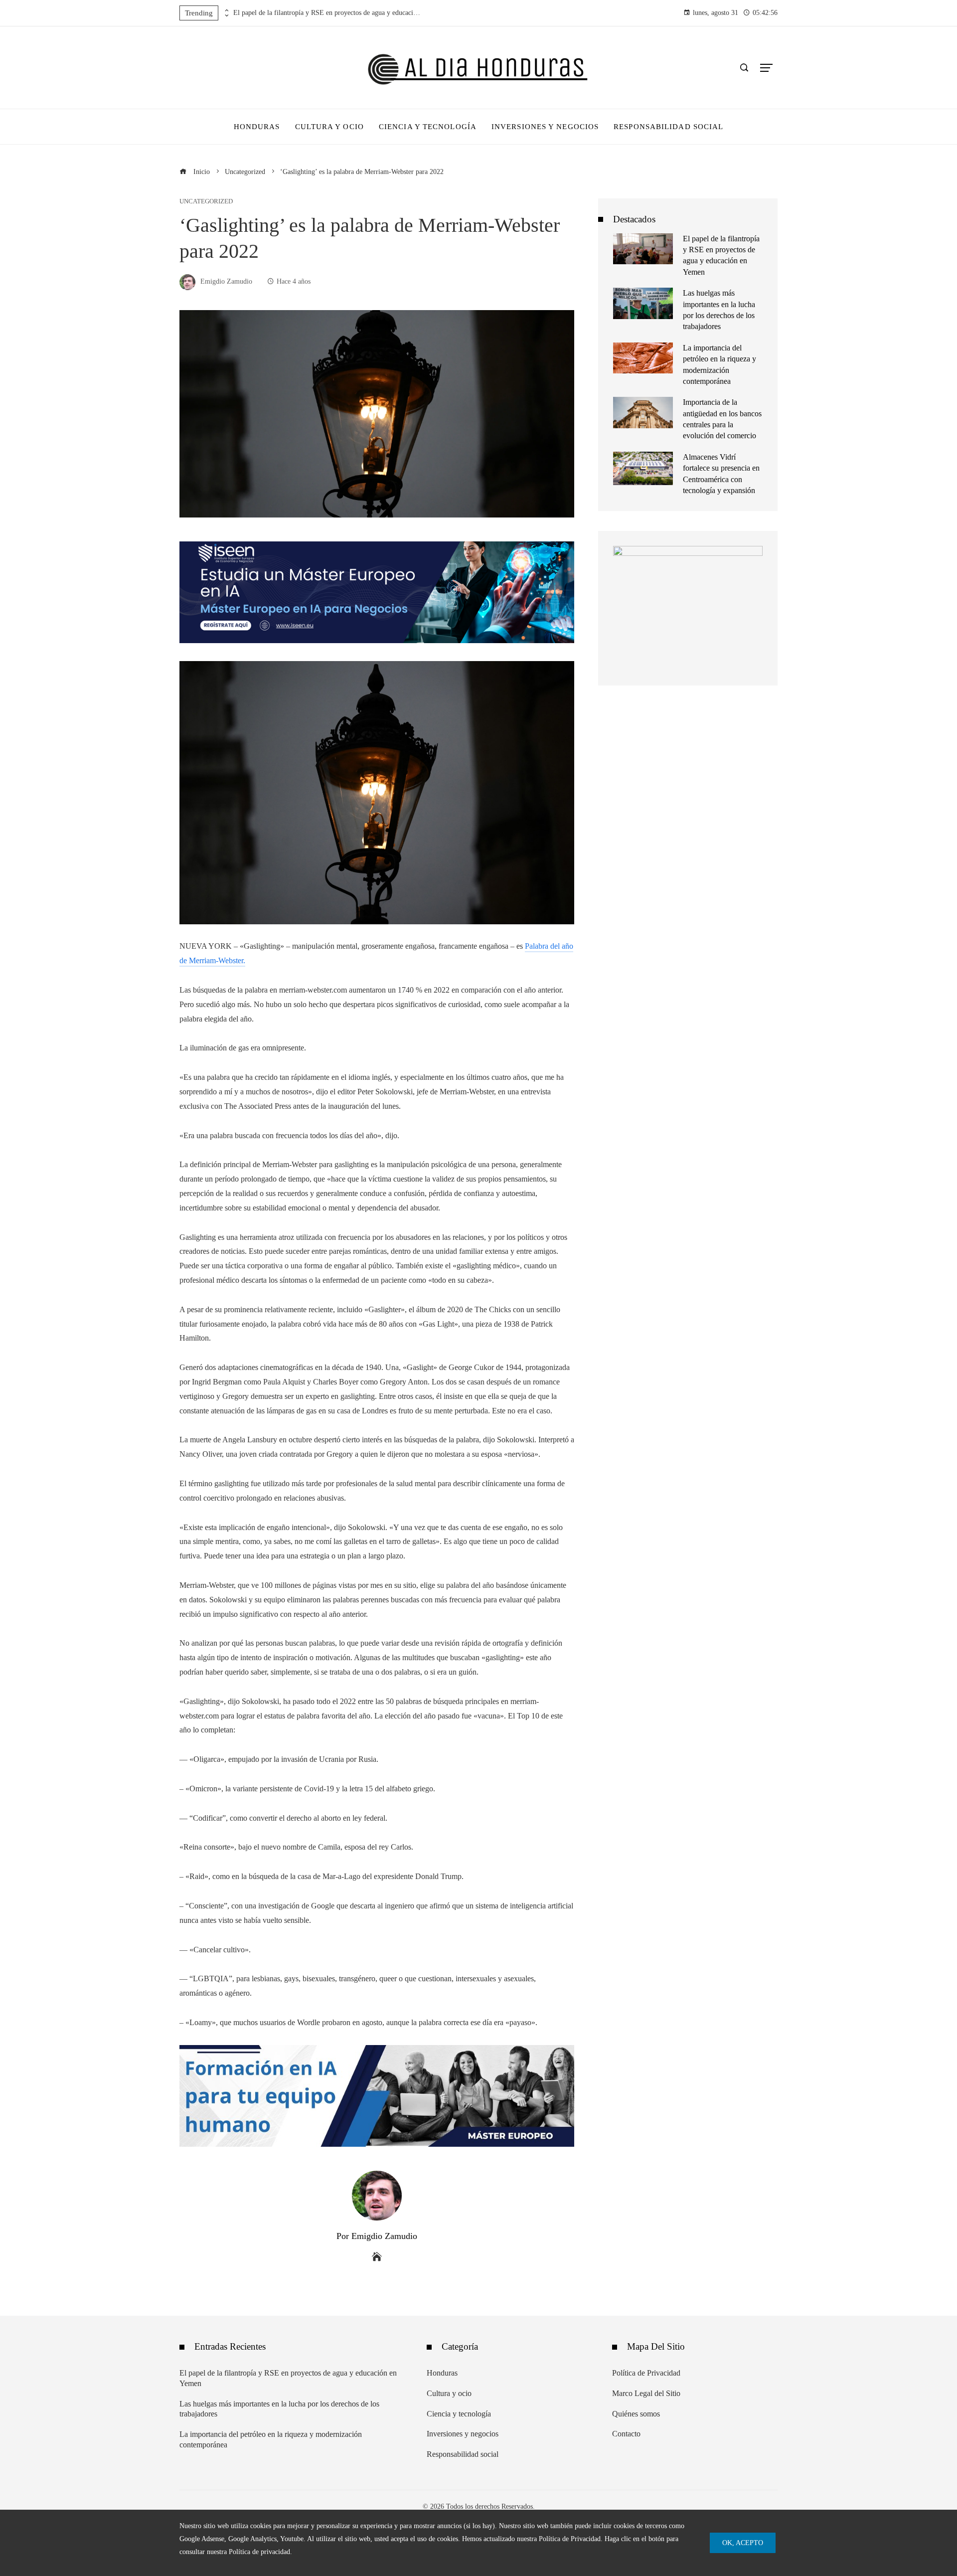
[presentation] (226, 10)
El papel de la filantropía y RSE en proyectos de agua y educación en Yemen (328, 13)
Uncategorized (206, 202)
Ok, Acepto (743, 2543)
